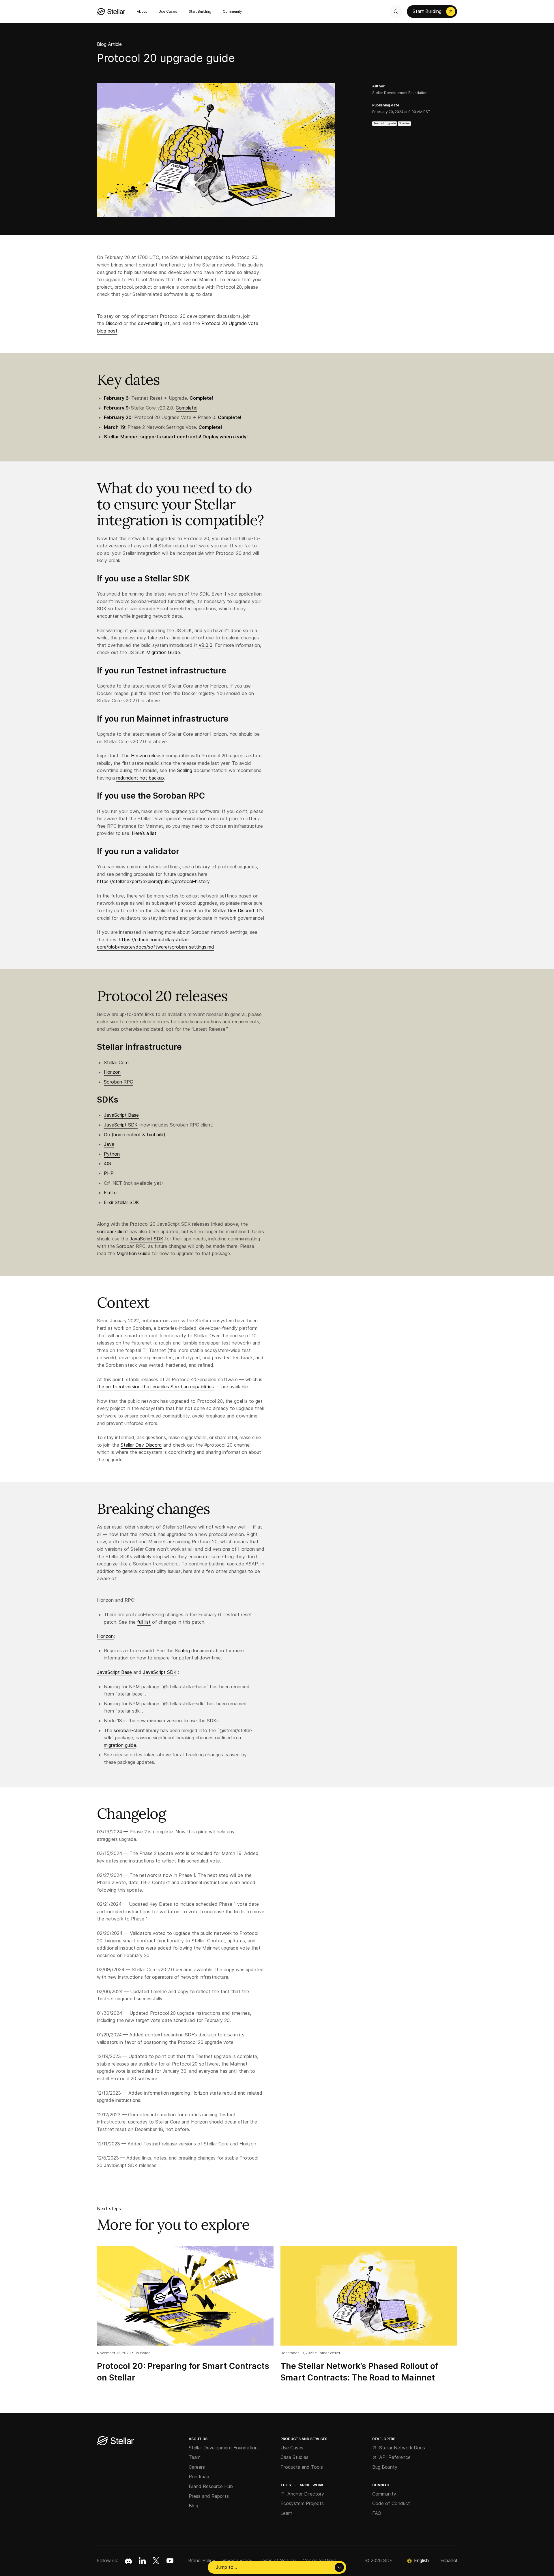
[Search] (396, 12)
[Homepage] (115, 2441)
